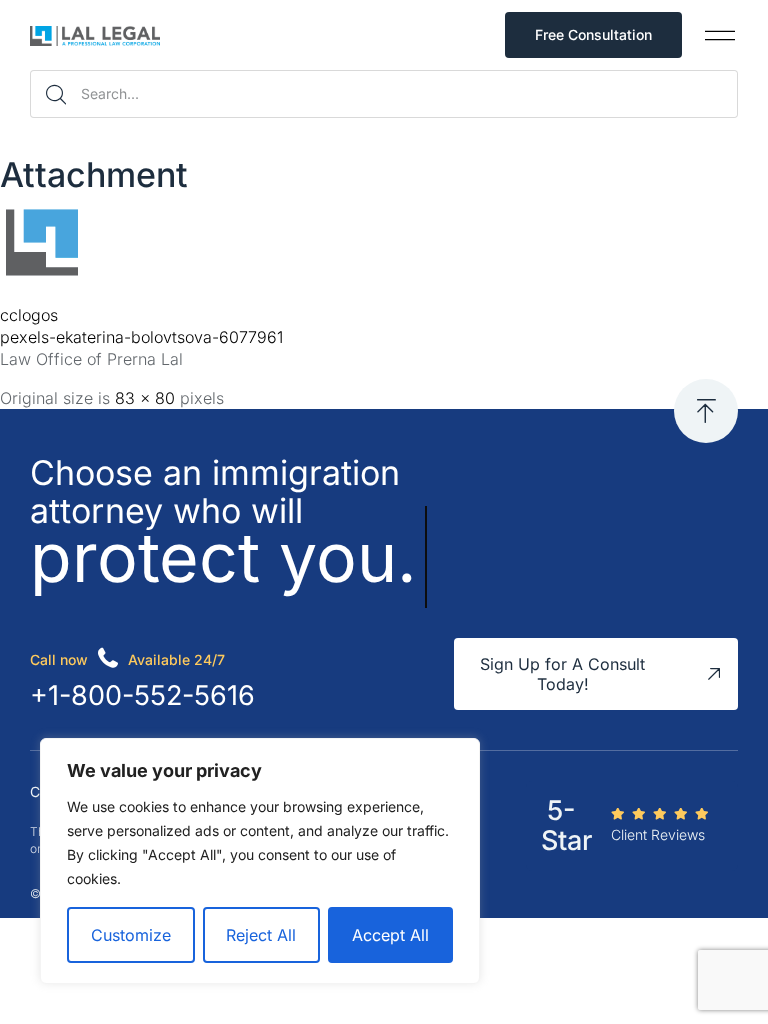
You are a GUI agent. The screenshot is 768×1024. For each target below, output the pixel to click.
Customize (131, 935)
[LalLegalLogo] (41, 276)
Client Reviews (658, 834)
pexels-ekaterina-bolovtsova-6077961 (141, 337)
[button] (720, 35)
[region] (260, 861)
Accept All (390, 935)
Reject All (261, 935)
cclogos (29, 315)
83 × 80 (145, 398)
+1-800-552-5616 (142, 695)
